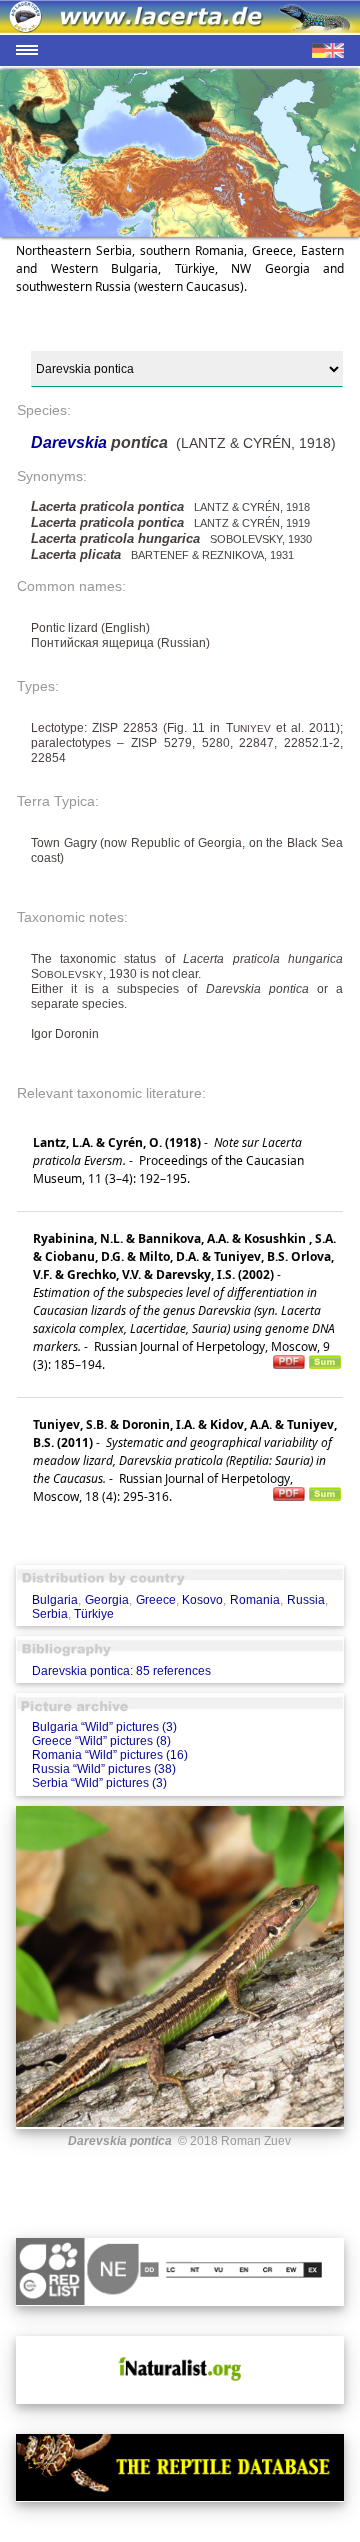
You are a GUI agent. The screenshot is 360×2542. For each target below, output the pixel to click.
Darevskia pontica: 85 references (121, 1671)
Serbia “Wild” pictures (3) (99, 1783)
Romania (255, 1600)
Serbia (50, 1614)
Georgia (107, 1600)
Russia (306, 1600)
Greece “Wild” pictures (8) (101, 1741)
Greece (156, 1600)
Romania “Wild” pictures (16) (110, 1755)
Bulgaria (55, 1600)
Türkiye (94, 1614)
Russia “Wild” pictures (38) (104, 1769)
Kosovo (202, 1600)
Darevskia (71, 442)
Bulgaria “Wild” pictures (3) (104, 1727)
